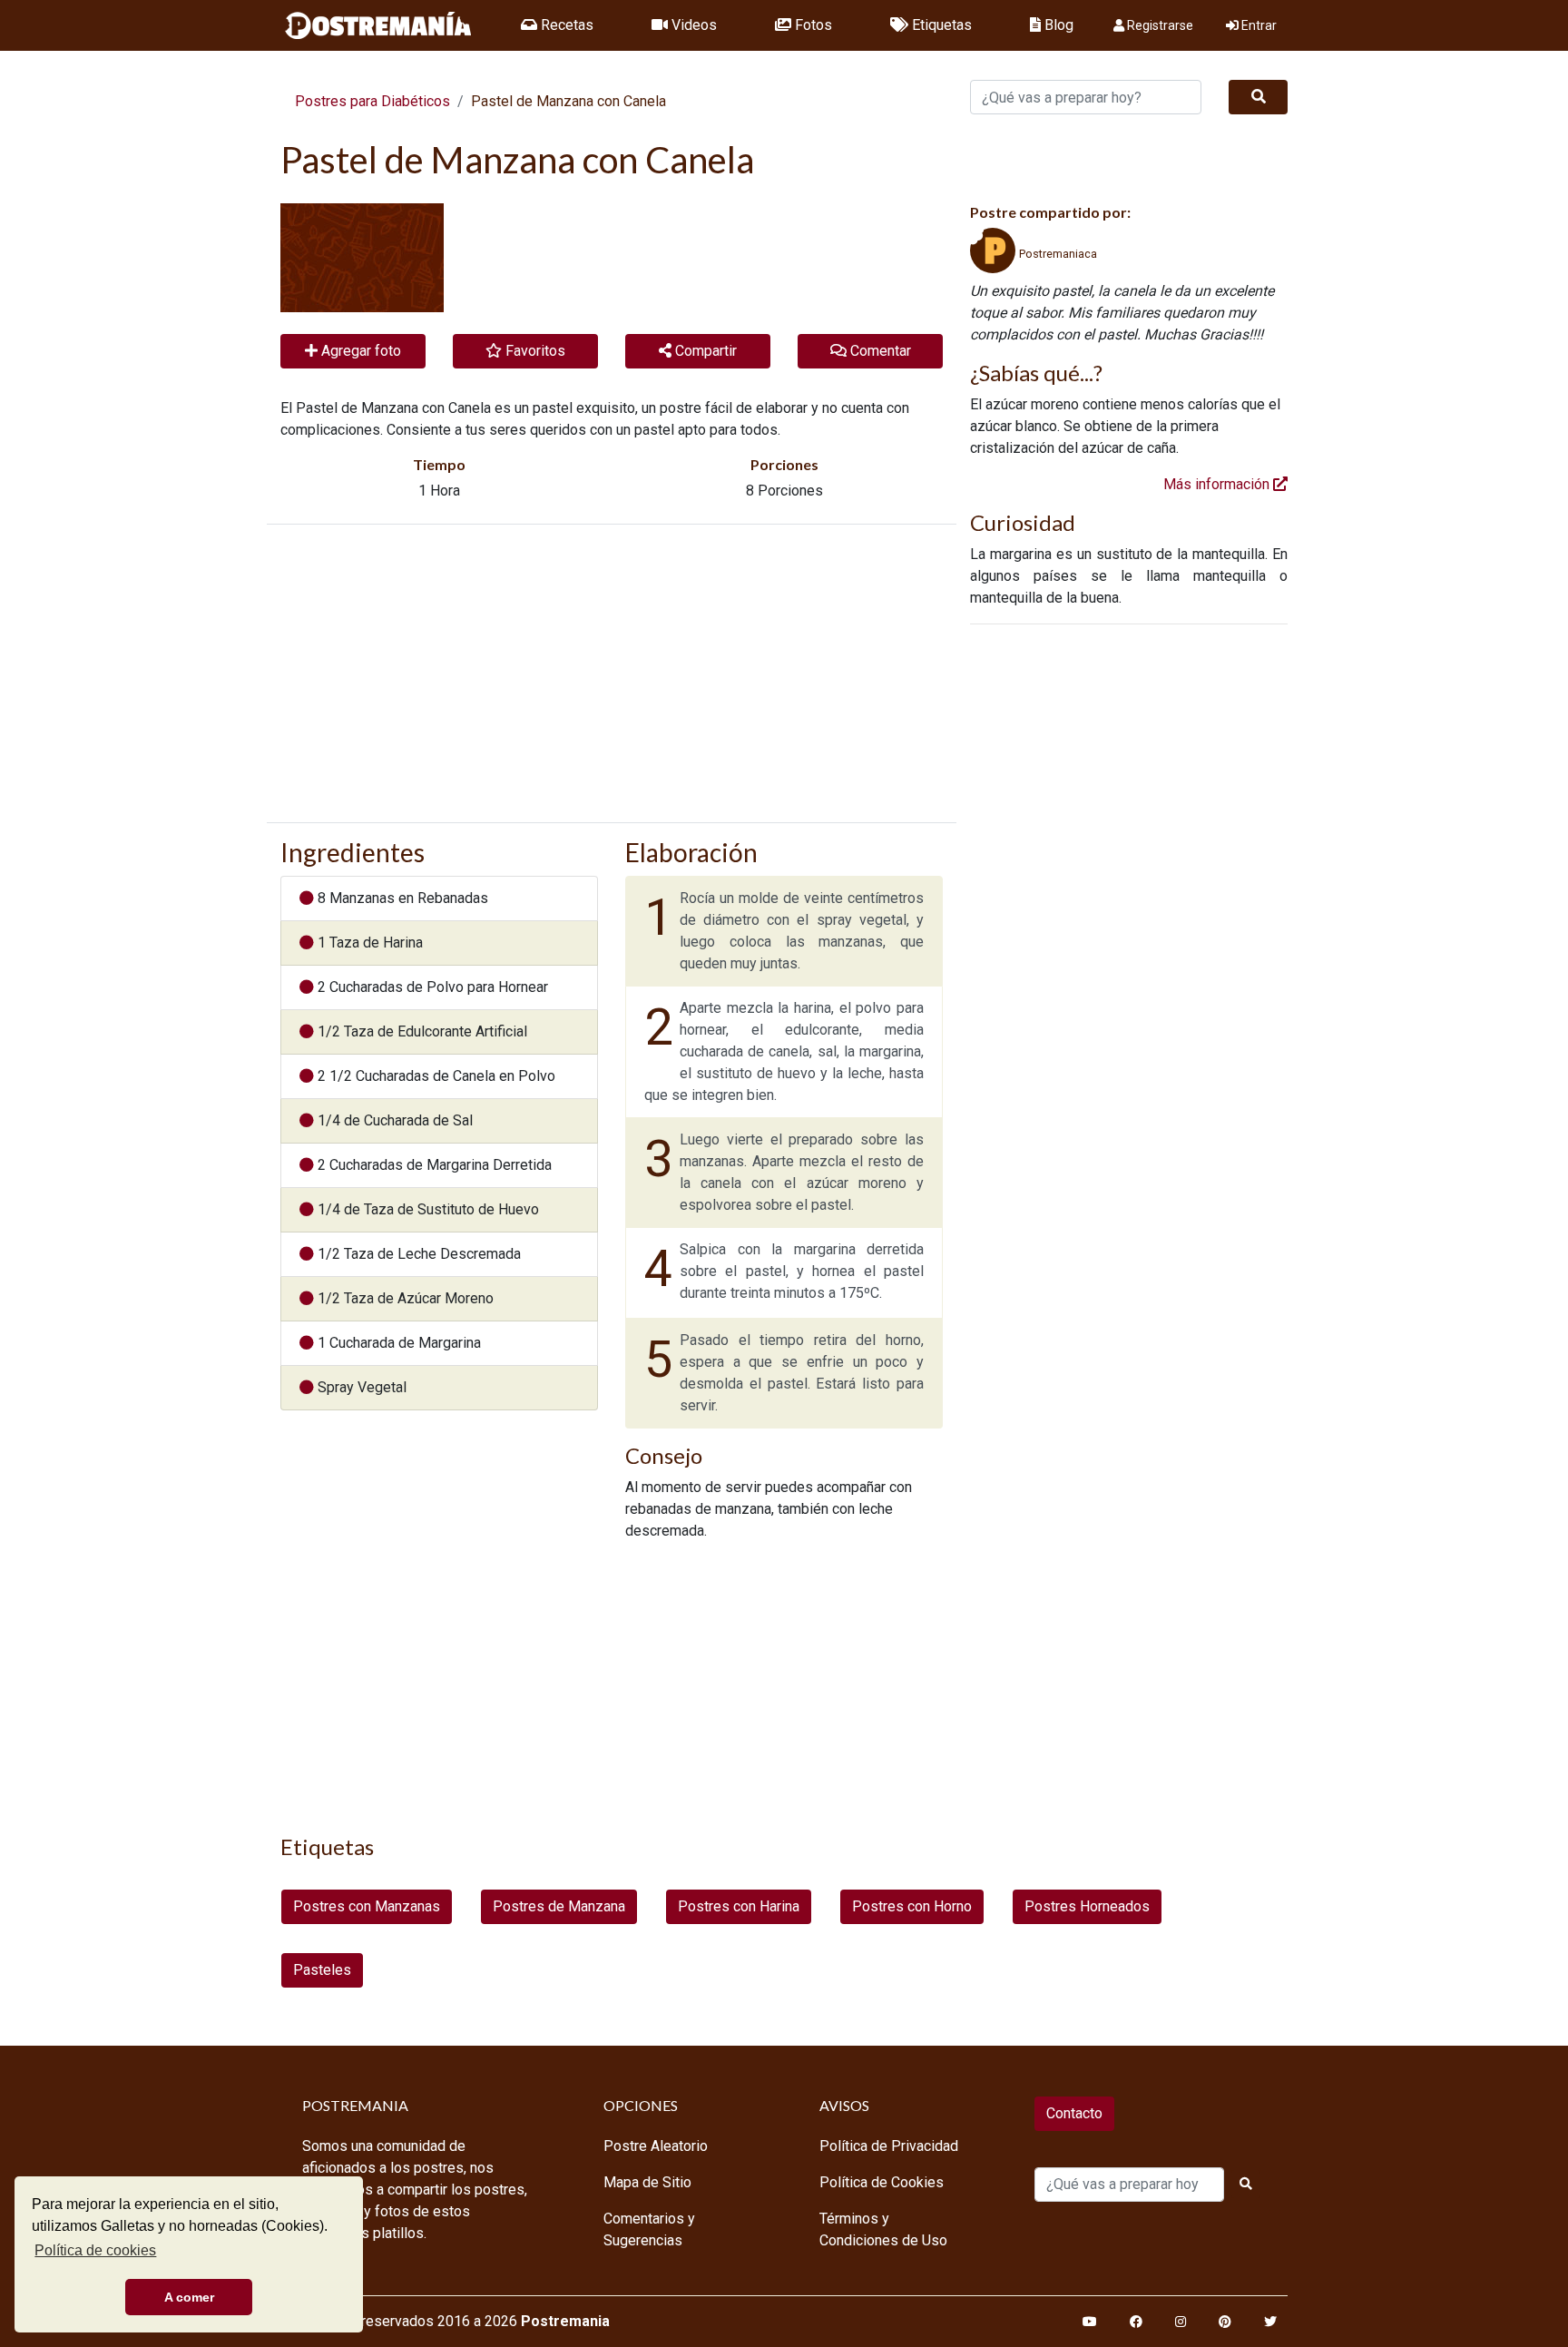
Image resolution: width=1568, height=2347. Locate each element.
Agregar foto (359, 351)
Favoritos (534, 351)
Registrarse (1159, 25)
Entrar (1258, 25)
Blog (1057, 25)
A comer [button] (189, 2297)
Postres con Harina (739, 1906)
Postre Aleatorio (656, 2146)
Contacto (1074, 2113)
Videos (692, 25)
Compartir (704, 351)
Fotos (812, 25)
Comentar (879, 351)
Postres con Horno (912, 1906)
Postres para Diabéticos (372, 101)
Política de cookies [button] (95, 2250)
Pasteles (322, 1970)
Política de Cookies (882, 2182)
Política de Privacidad (889, 2146)
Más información (1218, 484)
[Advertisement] (612, 673)
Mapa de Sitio (647, 2182)
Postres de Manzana (559, 1906)
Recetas (565, 25)
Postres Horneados (1087, 1906)
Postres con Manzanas (367, 1906)
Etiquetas (940, 25)
